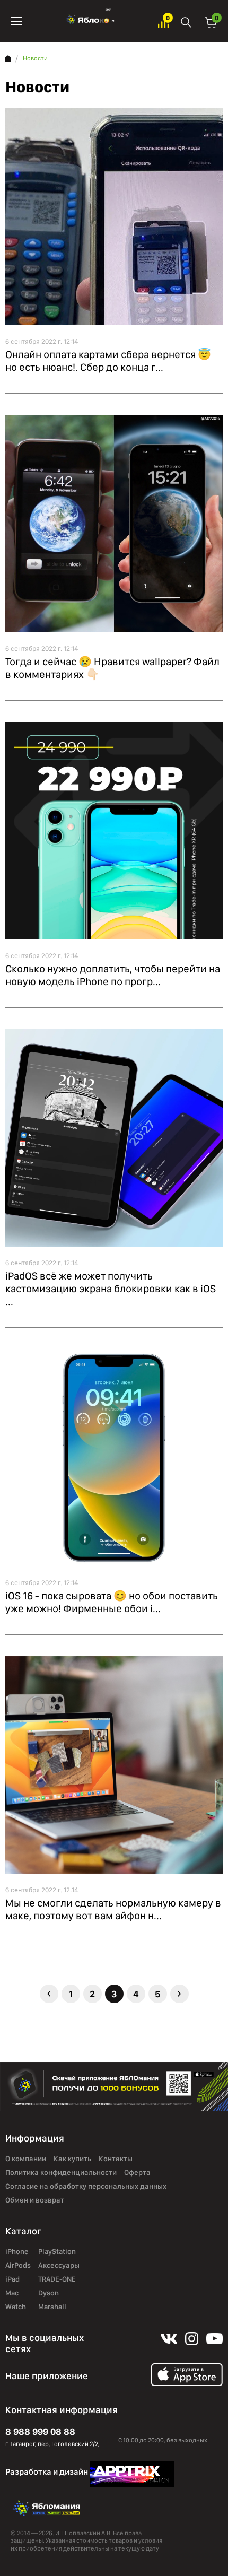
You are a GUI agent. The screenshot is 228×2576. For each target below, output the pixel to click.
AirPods (18, 2265)
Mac (12, 2293)
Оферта (137, 2172)
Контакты (116, 2159)
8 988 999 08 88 (40, 2431)
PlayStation (57, 2251)
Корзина (211, 21)
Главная (8, 58)
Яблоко (90, 21)
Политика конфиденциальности (61, 2172)
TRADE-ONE (57, 2279)
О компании (26, 2159)
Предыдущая (49, 1994)
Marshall (52, 2307)
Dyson (49, 2293)
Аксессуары (59, 2265)
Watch (16, 2307)
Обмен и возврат (35, 2200)
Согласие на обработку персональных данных (86, 2186)
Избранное (163, 21)
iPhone (17, 2251)
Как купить (72, 2159)
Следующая (179, 1994)
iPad (12, 2279)
